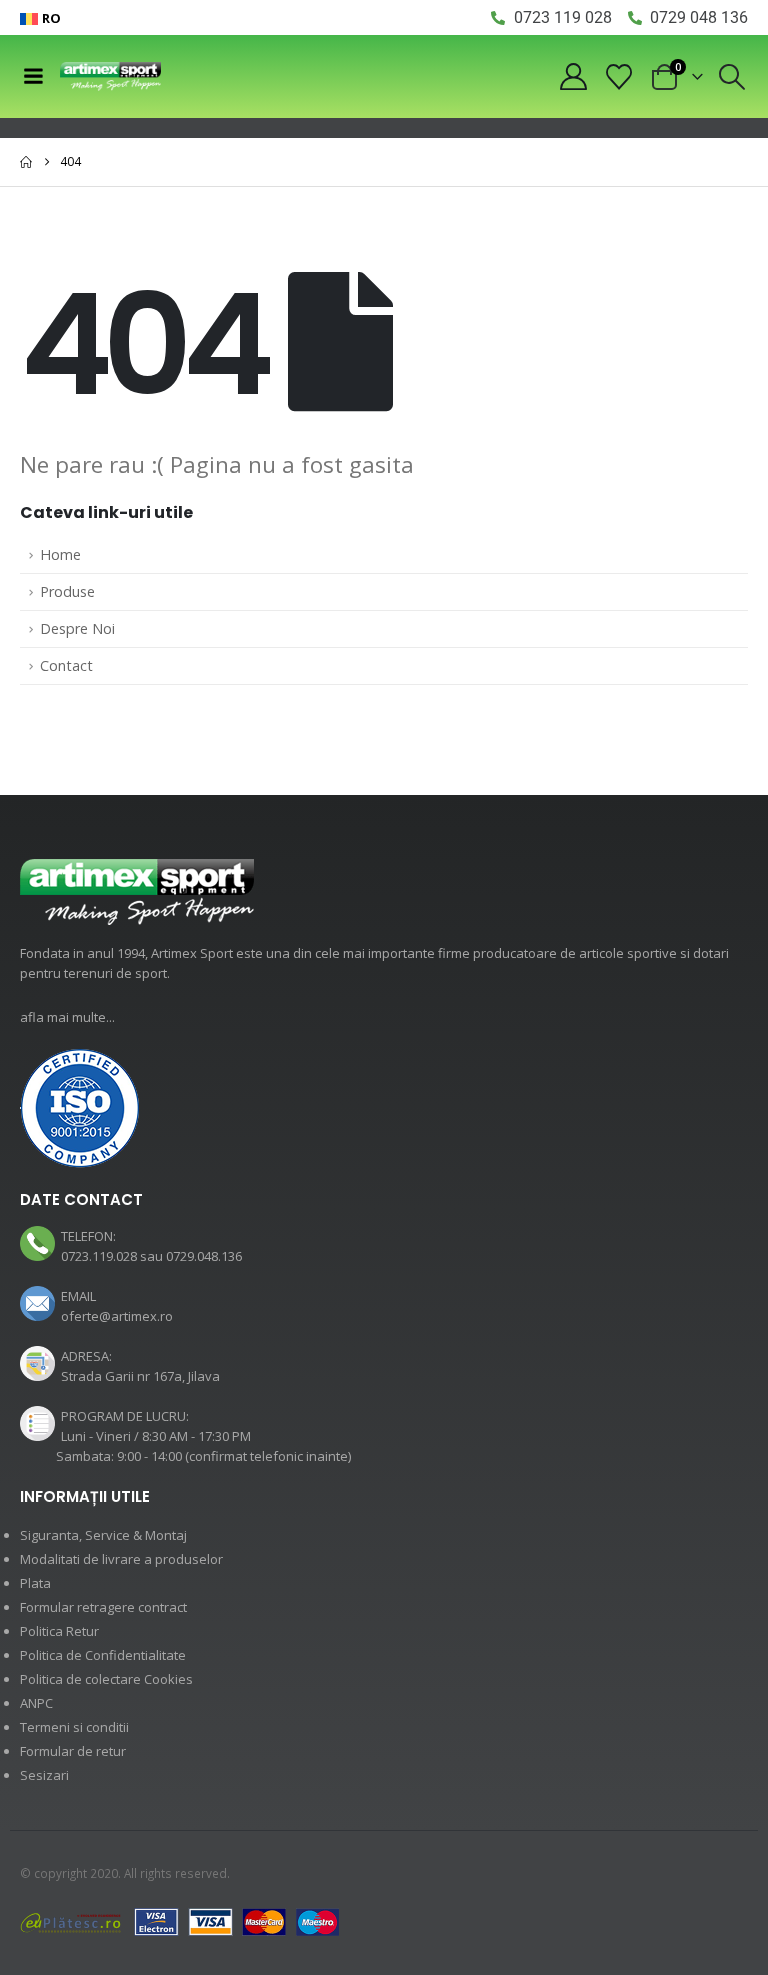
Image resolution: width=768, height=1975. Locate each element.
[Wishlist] (619, 77)
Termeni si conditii (74, 1727)
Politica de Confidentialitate (103, 1655)
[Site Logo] (110, 76)
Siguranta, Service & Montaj (103, 1535)
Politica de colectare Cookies (106, 1679)
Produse (67, 591)
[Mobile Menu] (33, 76)
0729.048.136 (204, 1256)
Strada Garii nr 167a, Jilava (140, 1376)
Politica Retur (59, 1631)
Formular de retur (73, 1751)
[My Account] (573, 76)
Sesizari (44, 1775)
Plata (35, 1583)
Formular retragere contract (103, 1607)
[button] (732, 77)
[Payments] (180, 1921)
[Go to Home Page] (26, 162)
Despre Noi (77, 628)
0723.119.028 (99, 1256)
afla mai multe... (67, 1017)
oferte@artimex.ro (117, 1316)
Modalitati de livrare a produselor (121, 1559)
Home (60, 554)
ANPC (36, 1703)
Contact (66, 665)
